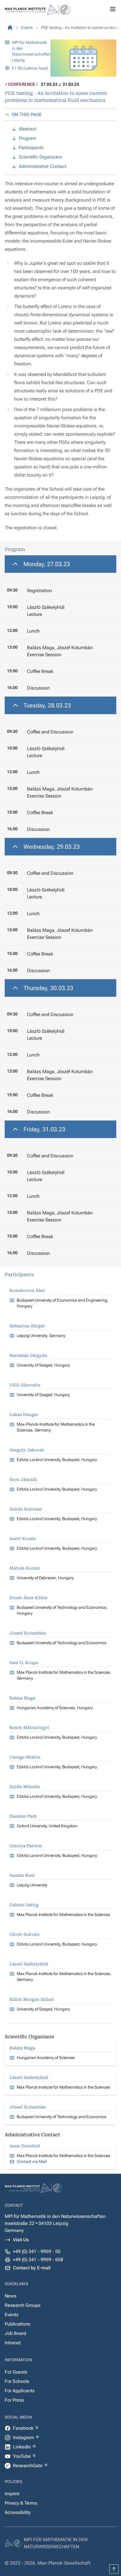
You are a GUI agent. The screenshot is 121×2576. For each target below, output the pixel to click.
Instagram (24, 2437)
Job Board (15, 2333)
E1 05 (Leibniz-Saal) (30, 68)
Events (12, 2315)
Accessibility (18, 2512)
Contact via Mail (32, 2161)
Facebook (24, 2428)
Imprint (12, 2494)
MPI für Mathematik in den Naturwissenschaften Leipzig (31, 51)
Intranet (13, 2343)
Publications (17, 2324)
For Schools (17, 2381)
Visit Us (21, 2240)
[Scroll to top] (114, 2569)
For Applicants (20, 2391)
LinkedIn (22, 2447)
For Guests (16, 2372)
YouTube (22, 2456)
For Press (14, 2400)
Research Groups (23, 2305)
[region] (60, 626)
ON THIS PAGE (27, 115)
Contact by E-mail (32, 2268)
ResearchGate (28, 2466)
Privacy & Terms (21, 2503)
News (11, 2296)
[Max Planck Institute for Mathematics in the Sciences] (10, 28)
